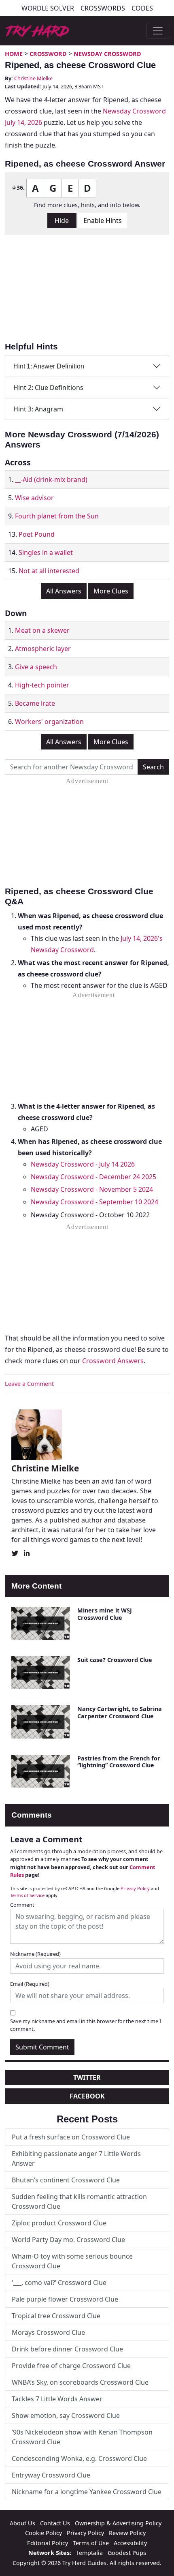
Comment (22, 1905)
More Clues (111, 591)
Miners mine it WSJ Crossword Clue (105, 1614)
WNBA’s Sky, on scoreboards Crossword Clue (80, 2382)
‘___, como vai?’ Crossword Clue (59, 2283)
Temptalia (89, 2553)
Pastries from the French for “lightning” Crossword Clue (119, 1762)
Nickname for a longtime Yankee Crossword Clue (87, 2492)
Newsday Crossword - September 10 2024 (94, 1202)
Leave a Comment (29, 1384)
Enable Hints (103, 221)
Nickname (35, 1954)
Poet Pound (37, 534)
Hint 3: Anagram (38, 409)
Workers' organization (49, 722)
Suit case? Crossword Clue (115, 1660)
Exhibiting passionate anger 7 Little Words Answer (76, 2158)
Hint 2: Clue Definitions (48, 388)
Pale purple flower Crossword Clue (65, 2299)
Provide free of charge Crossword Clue (71, 2366)
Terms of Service (27, 1895)
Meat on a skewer (42, 630)
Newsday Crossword (107, 54)
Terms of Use (91, 2543)
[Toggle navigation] (158, 31)
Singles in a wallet (46, 552)
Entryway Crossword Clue (51, 2475)
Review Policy (127, 2533)
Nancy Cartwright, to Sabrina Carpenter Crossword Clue (120, 1712)
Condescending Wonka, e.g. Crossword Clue (79, 2458)
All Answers (64, 591)
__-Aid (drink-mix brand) (51, 480)
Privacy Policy (135, 1888)
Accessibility (130, 2543)
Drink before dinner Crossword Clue (67, 2349)
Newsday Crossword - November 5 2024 (92, 1189)
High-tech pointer (42, 685)
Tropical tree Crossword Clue (56, 2316)
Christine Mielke (33, 78)
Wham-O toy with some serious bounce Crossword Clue (72, 2261)
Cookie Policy (43, 2533)
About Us (22, 2523)
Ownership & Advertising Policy (118, 2523)
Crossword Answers (113, 1361)
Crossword (48, 54)
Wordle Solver (48, 8)
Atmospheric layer (43, 649)
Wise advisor (34, 498)
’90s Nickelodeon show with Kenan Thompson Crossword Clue (82, 2437)
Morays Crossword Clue (48, 2332)
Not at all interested (49, 571)
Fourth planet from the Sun (57, 516)
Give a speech (36, 667)
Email (30, 1984)
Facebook (87, 2096)
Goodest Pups (127, 2553)
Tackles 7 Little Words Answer (57, 2399)
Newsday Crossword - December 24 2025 (93, 1177)
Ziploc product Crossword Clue (59, 2223)
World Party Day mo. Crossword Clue (68, 2240)
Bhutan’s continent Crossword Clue (66, 2180)
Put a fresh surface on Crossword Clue (71, 2137)
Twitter (87, 2077)
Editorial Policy (48, 2543)
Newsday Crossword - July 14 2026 (83, 1164)
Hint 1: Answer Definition (49, 366)
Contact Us (55, 2523)
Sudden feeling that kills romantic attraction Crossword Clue (79, 2201)
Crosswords (103, 8)
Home (14, 54)
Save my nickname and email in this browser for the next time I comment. (86, 2025)
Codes (142, 8)
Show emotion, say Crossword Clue (66, 2415)
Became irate (35, 703)
